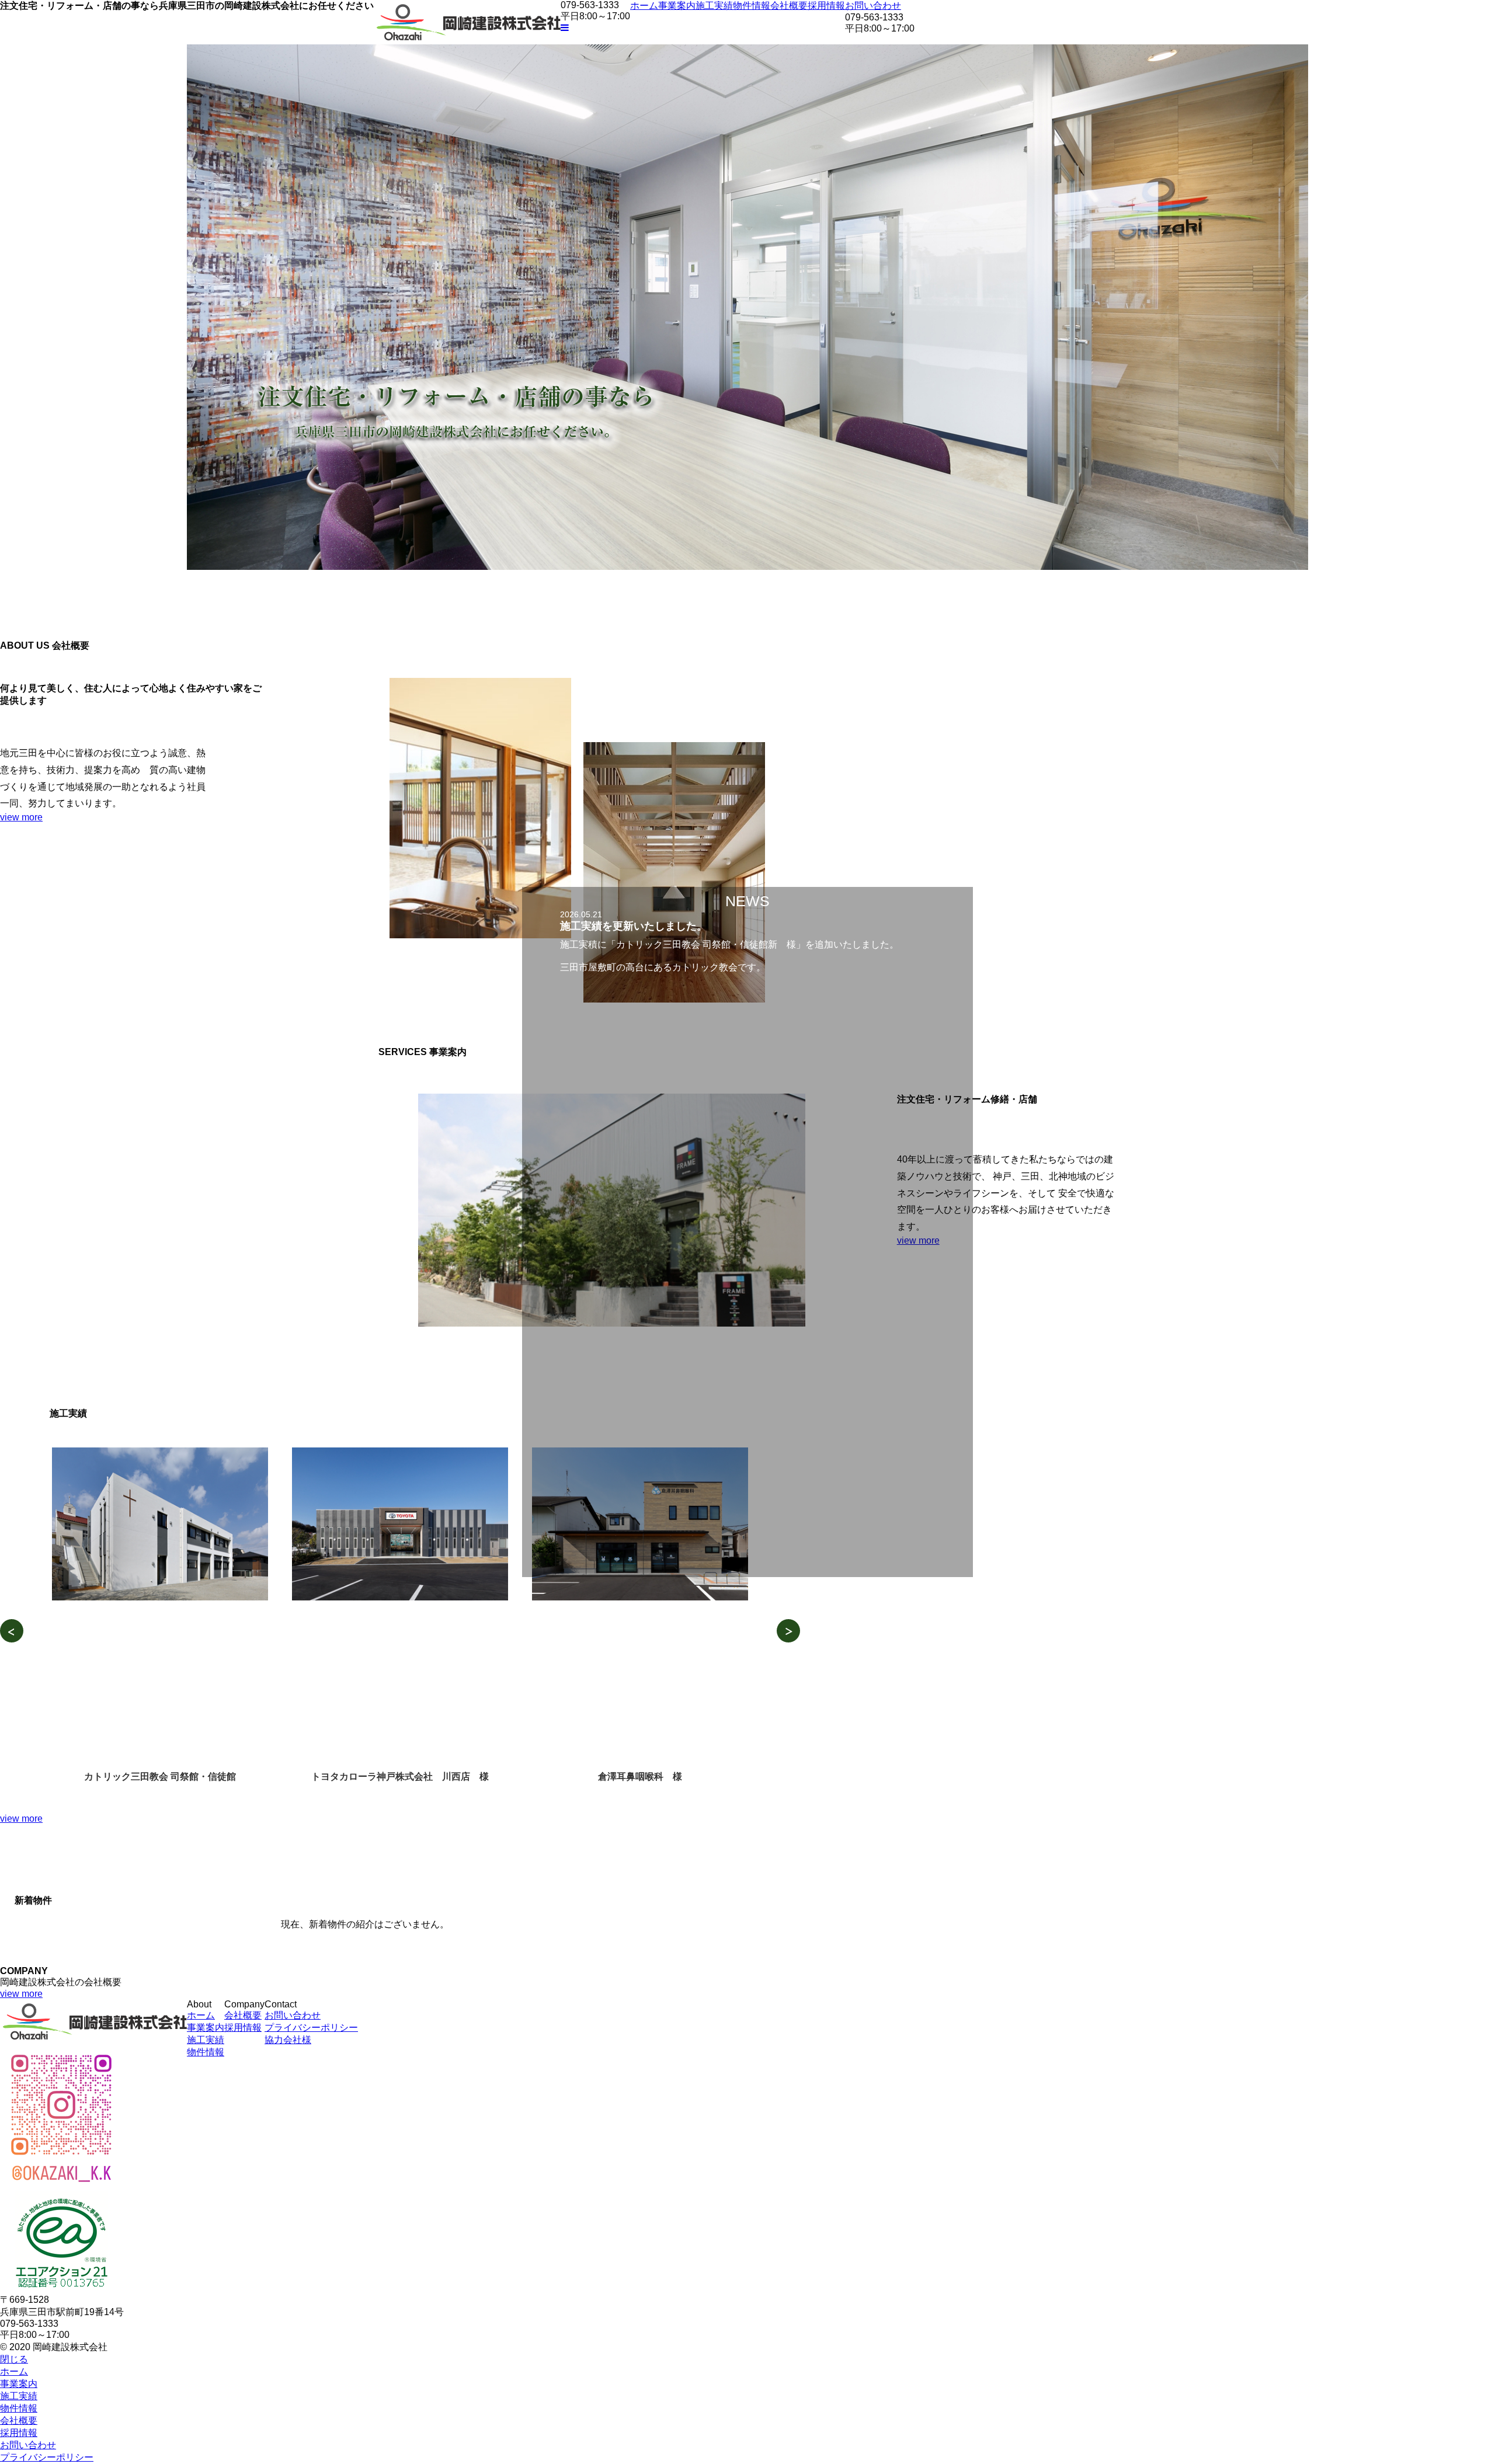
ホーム (644, 6)
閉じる (14, 2359)
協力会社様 (288, 2040)
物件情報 (752, 6)
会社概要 (789, 6)
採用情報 (826, 6)
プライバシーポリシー (311, 2028)
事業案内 (677, 6)
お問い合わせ (873, 6)
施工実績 (714, 6)
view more (21, 817)
